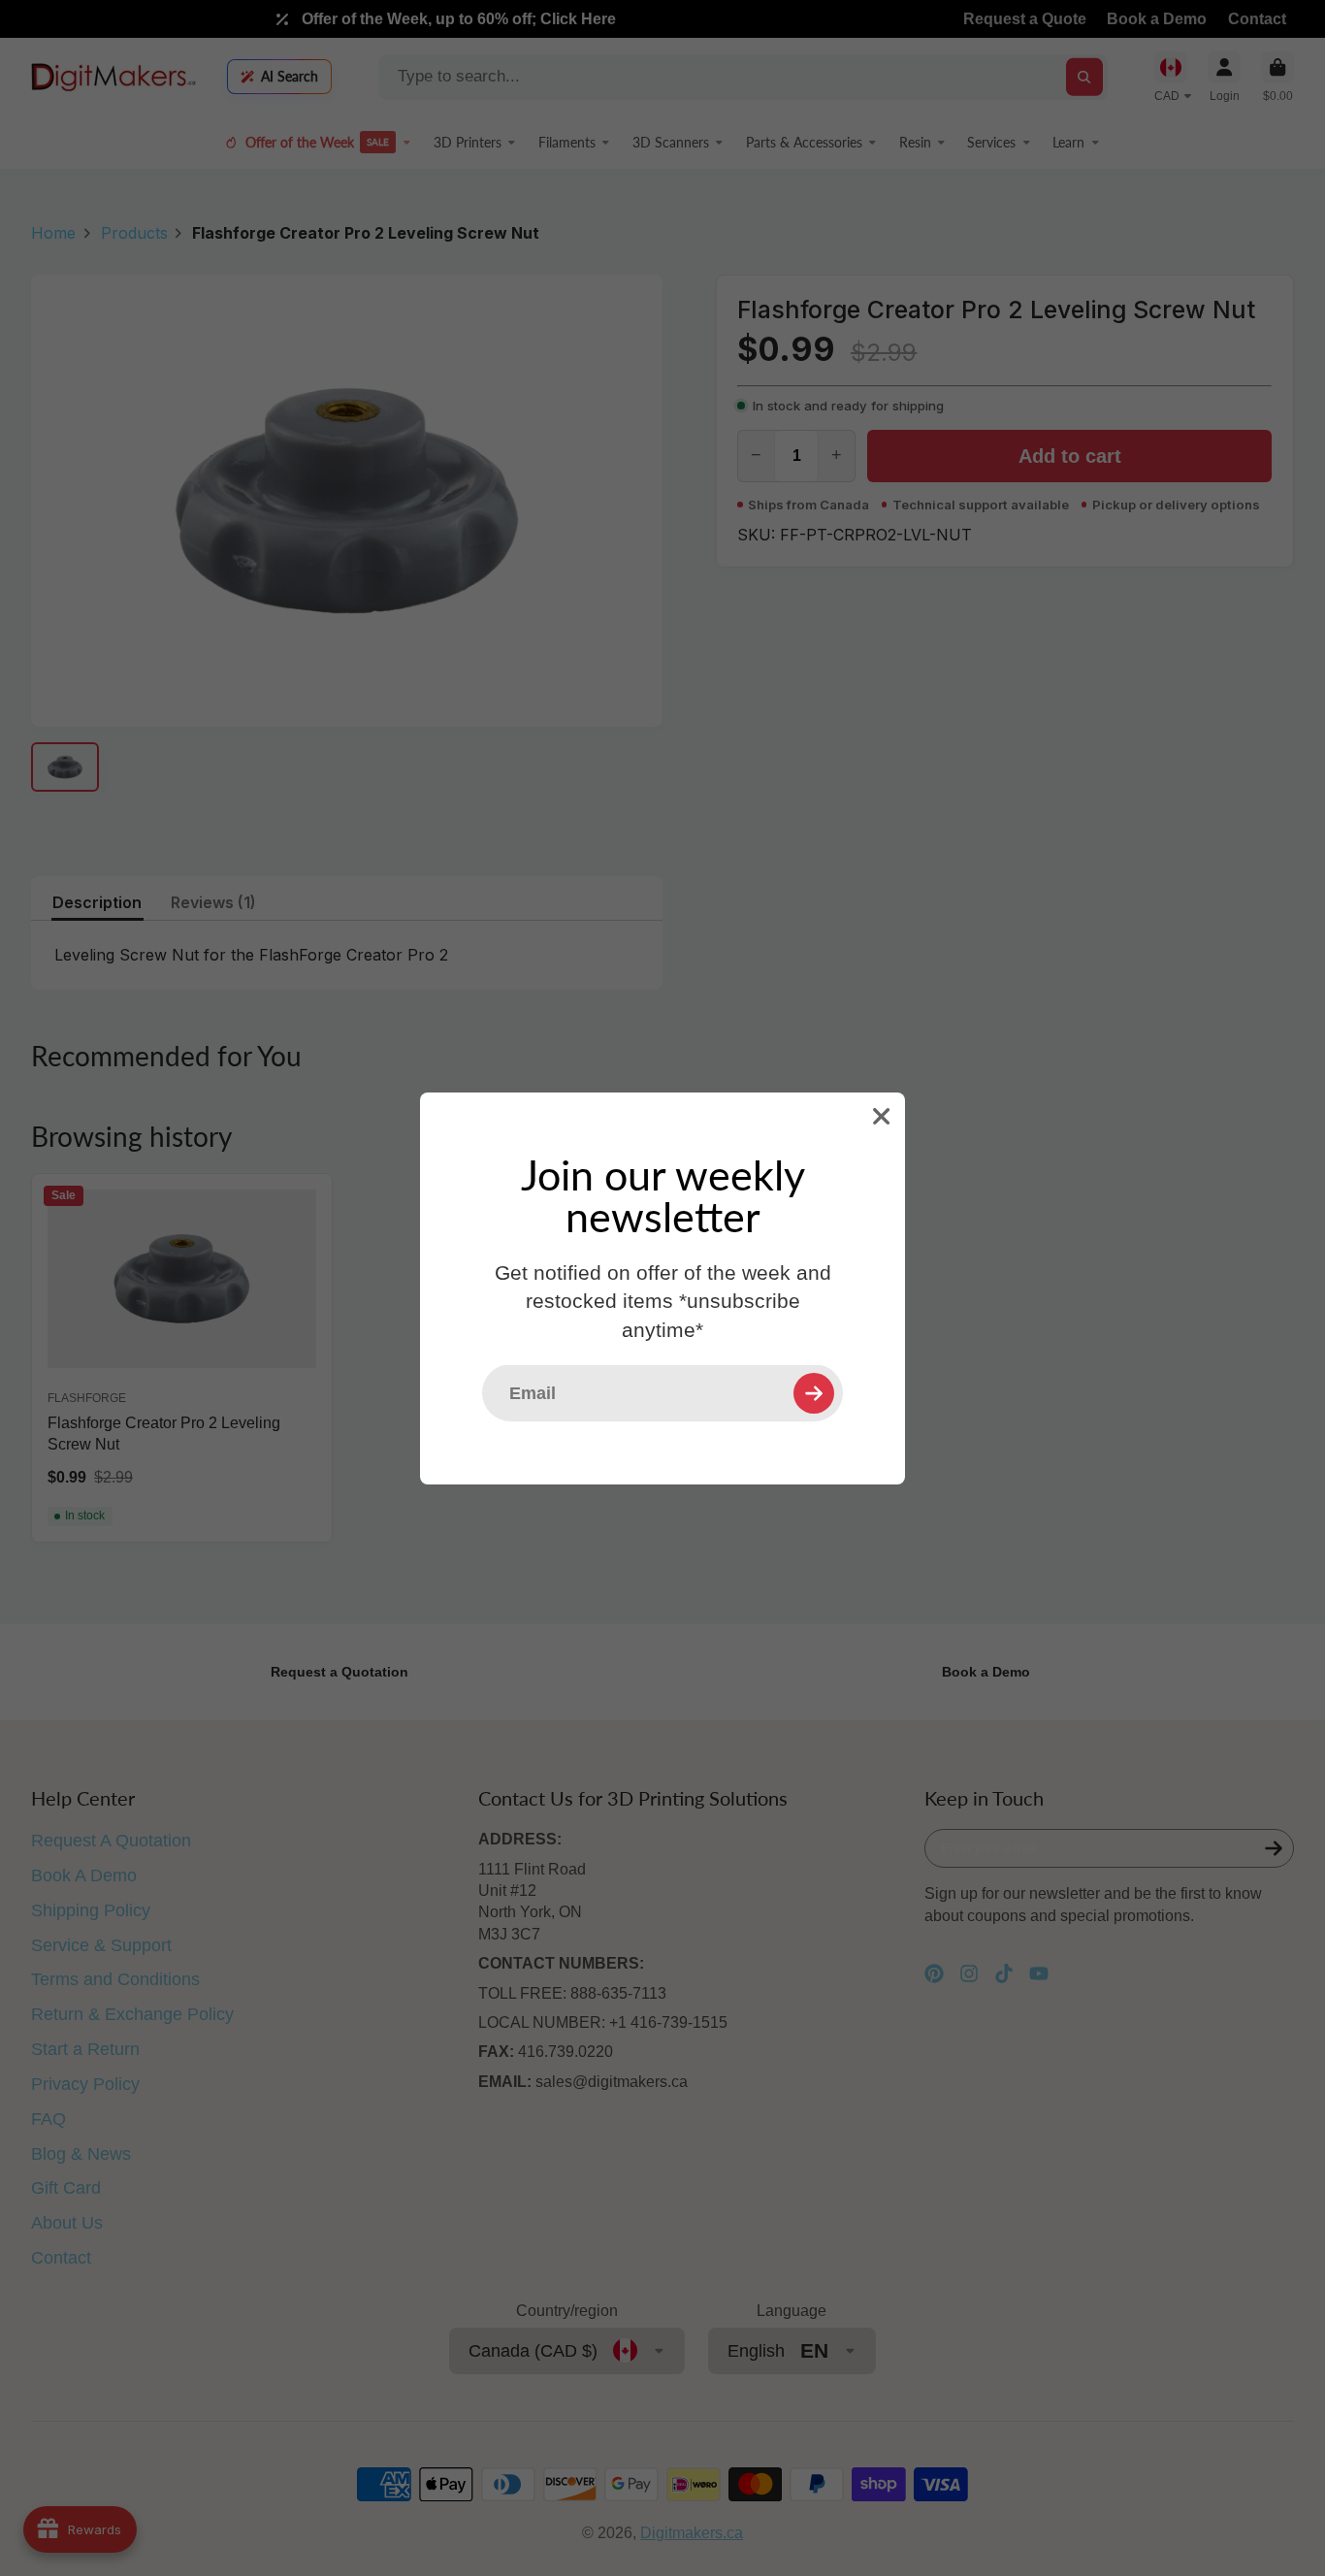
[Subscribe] (814, 1392)
